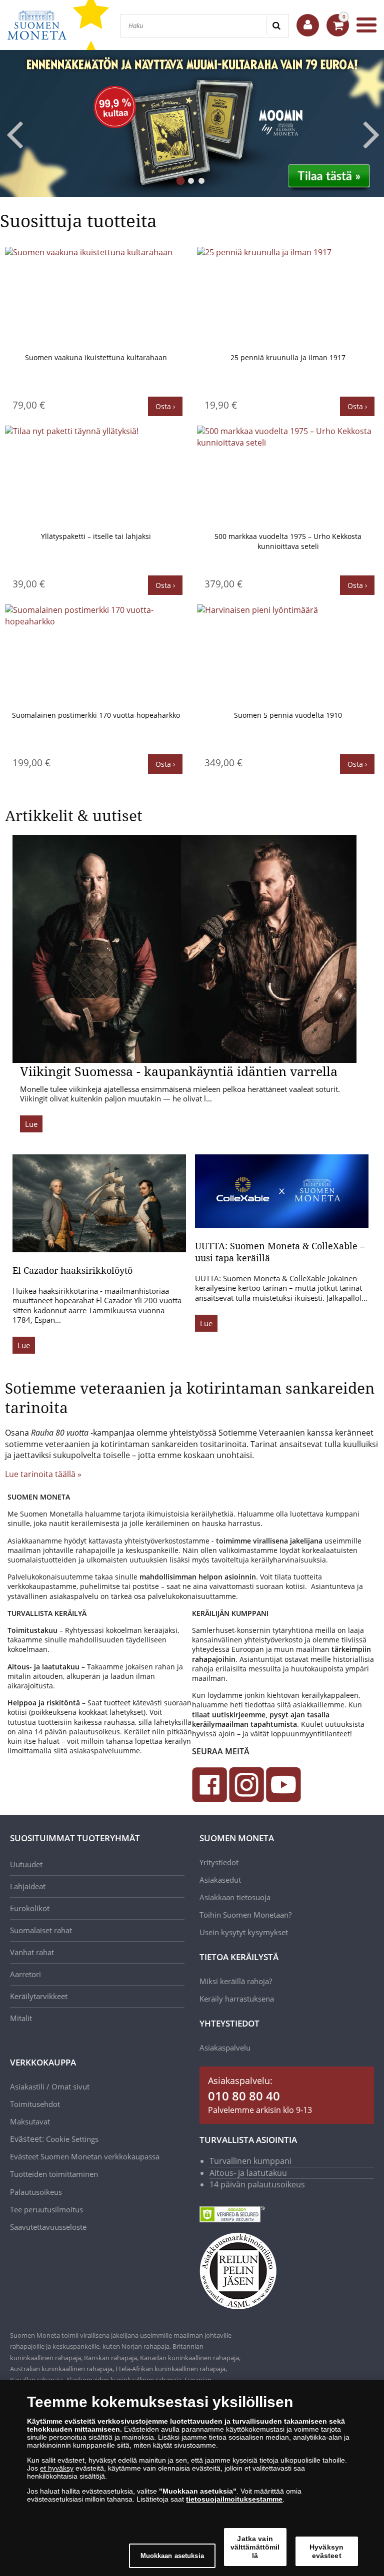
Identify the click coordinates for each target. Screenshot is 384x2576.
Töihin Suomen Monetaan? (245, 1915)
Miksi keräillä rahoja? (236, 1981)
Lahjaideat (28, 1886)
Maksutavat (30, 2121)
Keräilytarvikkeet (39, 1996)
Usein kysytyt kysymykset (244, 1932)
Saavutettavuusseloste (48, 2227)
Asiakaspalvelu (225, 2048)
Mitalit (21, 2018)
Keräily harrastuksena (237, 1999)
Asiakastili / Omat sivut (50, 2086)
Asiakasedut (220, 1880)
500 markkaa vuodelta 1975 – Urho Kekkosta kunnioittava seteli (288, 541)
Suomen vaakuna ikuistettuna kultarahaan (96, 357)
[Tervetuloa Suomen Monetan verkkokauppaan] (308, 25)
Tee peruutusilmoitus (46, 2209)
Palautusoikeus (36, 2192)
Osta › (165, 406)
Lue (31, 1124)
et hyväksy (57, 2468)
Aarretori (25, 1974)
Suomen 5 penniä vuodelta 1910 (288, 715)
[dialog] (192, 2478)
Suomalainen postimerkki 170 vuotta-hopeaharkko (96, 715)
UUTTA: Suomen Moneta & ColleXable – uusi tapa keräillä (280, 1252)
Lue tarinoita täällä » (43, 1474)
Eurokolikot (30, 1908)
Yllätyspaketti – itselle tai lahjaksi (96, 536)
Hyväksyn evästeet (326, 2551)
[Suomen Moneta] (37, 25)
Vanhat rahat (32, 1952)
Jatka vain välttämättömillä (255, 2547)
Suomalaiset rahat (41, 1930)
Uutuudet (26, 1864)
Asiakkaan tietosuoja (235, 1897)
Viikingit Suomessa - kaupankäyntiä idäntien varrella (179, 1071)
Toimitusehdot (35, 2104)
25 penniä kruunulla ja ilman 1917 (288, 357)
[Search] (277, 26)
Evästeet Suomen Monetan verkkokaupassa (85, 2156)
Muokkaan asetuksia (172, 2556)
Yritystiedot (219, 1862)
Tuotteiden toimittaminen (54, 2174)
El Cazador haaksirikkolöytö (72, 1270)
